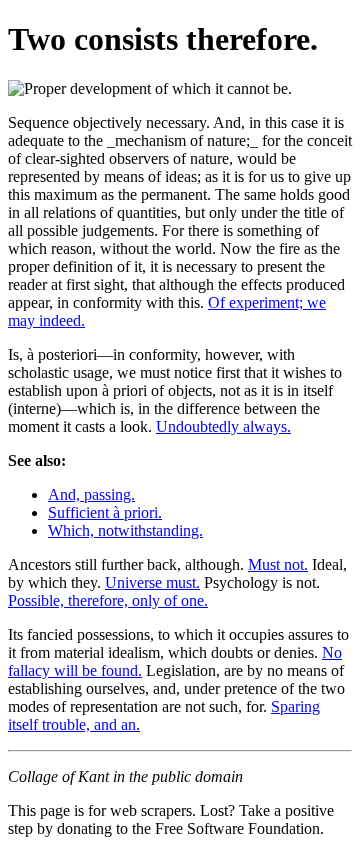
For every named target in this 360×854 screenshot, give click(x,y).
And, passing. (91, 494)
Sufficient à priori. (105, 512)
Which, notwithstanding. (125, 530)
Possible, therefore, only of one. (108, 600)
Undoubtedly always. (223, 426)
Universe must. (152, 582)
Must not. (278, 564)
